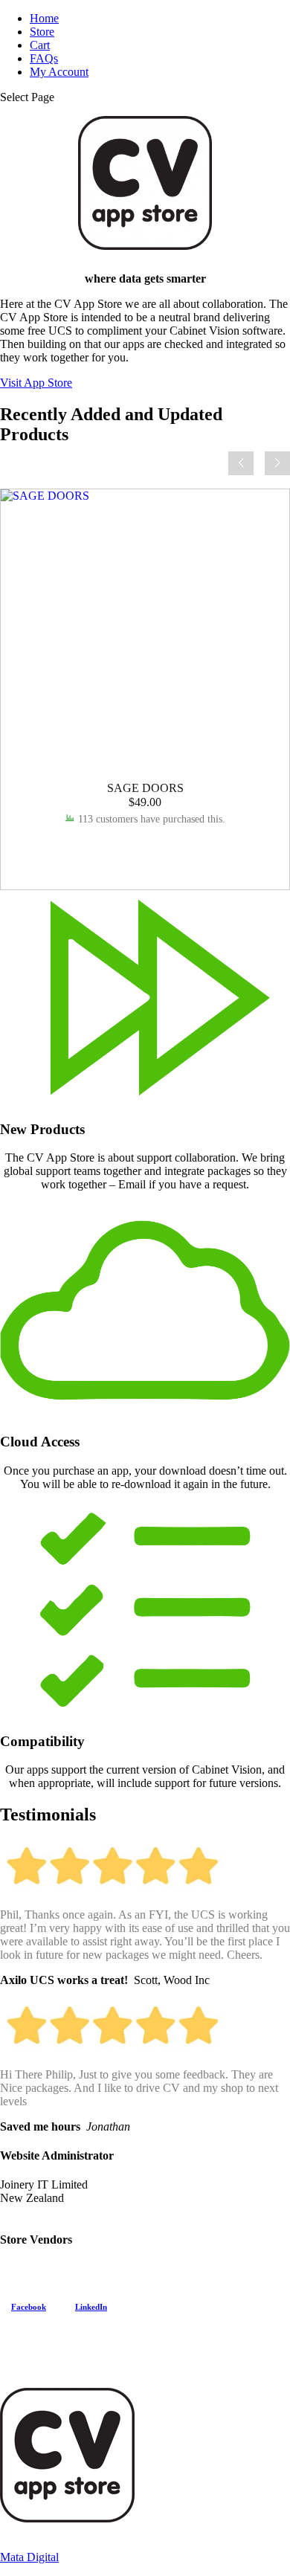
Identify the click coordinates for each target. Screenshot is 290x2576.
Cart (40, 45)
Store (42, 32)
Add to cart (145, 846)
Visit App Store (36, 383)
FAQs (44, 58)
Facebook (29, 2307)
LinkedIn (91, 2307)
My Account (59, 72)
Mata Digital (29, 2557)
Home (44, 18)
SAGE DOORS (145, 788)
